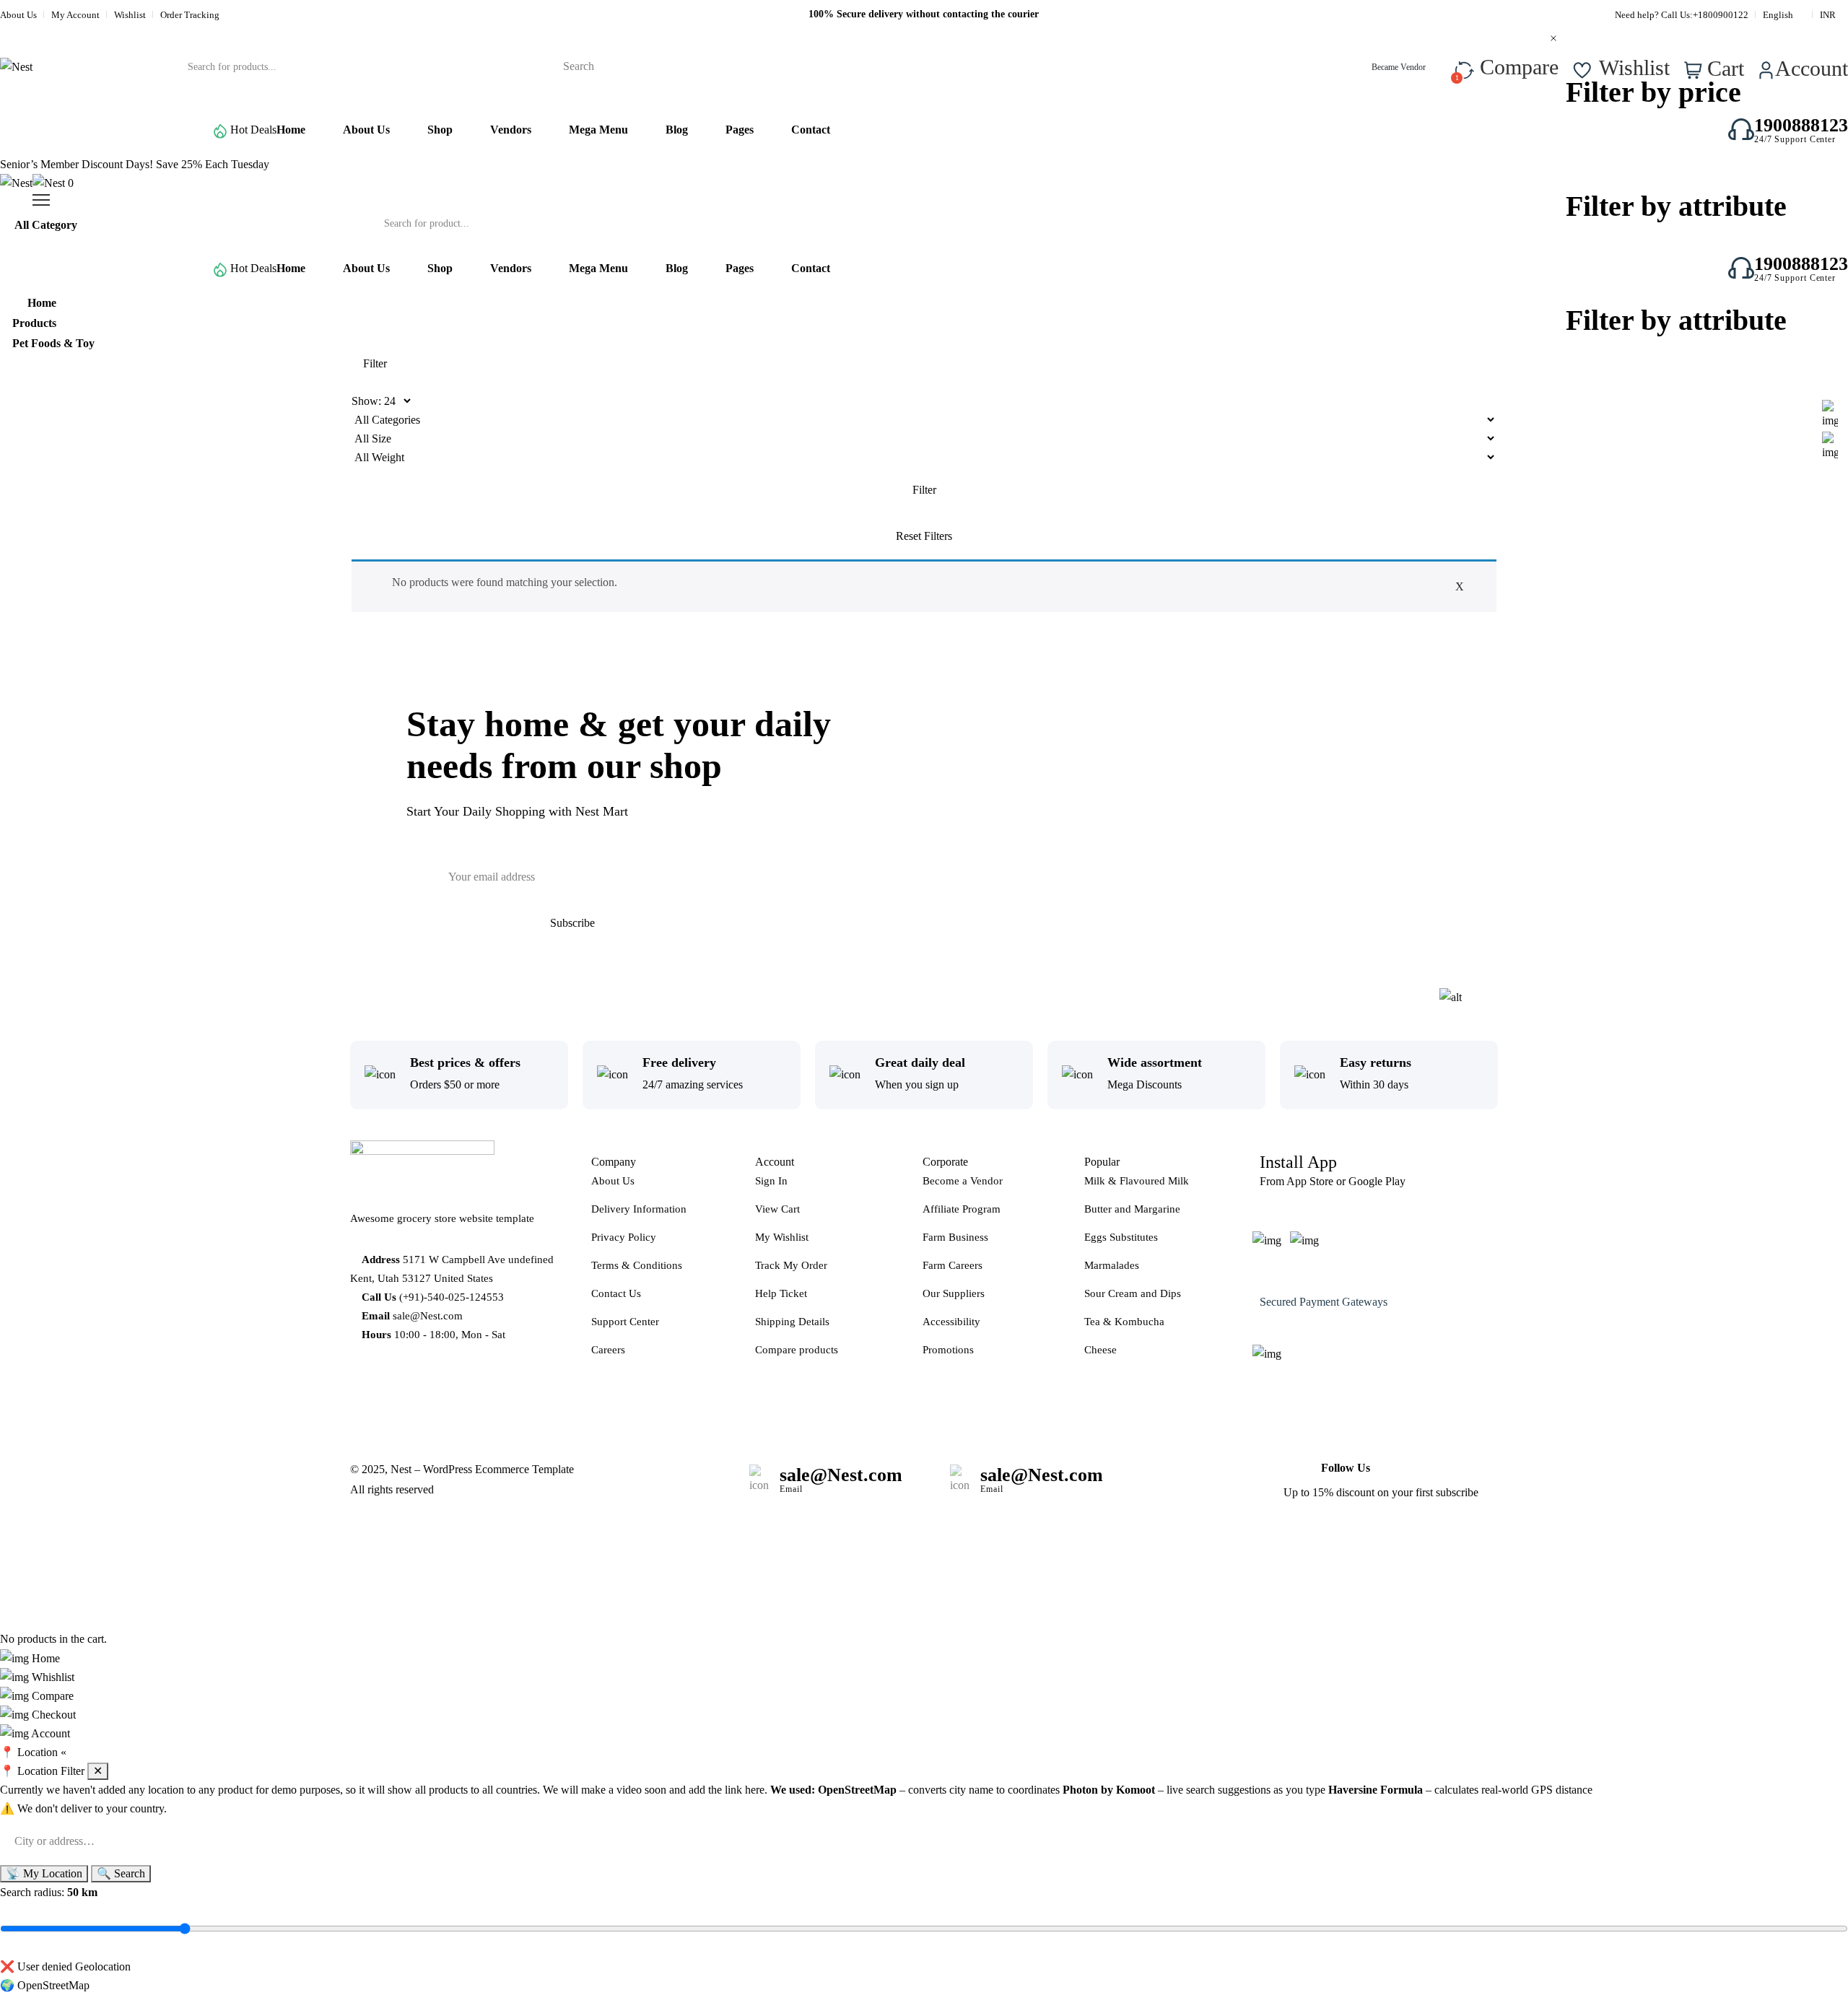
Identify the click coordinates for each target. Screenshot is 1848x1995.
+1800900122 (1721, 15)
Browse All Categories (94, 130)
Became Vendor (1400, 67)
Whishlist (52, 1677)
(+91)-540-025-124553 (452, 1297)
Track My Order (791, 1265)
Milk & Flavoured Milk (1137, 1181)
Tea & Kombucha (1124, 1322)
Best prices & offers (465, 1062)
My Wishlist (782, 1237)
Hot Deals (253, 130)
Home (44, 1658)
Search (579, 66)
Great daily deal (920, 1062)
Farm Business (955, 1237)
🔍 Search (121, 1873)
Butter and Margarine (1132, 1209)
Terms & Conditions (637, 1265)
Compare (51, 1696)
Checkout (52, 1715)
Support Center (625, 1322)
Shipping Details (792, 1322)
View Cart (777, 1209)
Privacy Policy (624, 1237)
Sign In (771, 1181)
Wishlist (130, 15)
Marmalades (1112, 1265)
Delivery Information (639, 1209)
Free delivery (679, 1062)
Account (49, 1733)
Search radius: (49, 1892)
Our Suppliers (954, 1293)
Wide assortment (1155, 1062)
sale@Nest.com (428, 1316)
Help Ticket (781, 1293)
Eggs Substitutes (1121, 1237)
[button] (924, 1752)
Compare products (797, 1350)
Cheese (1100, 1350)
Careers (608, 1350)
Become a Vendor (963, 1181)
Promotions (948, 1350)
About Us (18, 15)
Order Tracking (190, 15)
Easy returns (1376, 1062)
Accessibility (951, 1322)
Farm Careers (953, 1265)
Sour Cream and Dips (1133, 1293)
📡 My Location (44, 1873)
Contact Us (616, 1293)
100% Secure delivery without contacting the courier (924, 14)
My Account (75, 15)
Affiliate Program (962, 1209)
